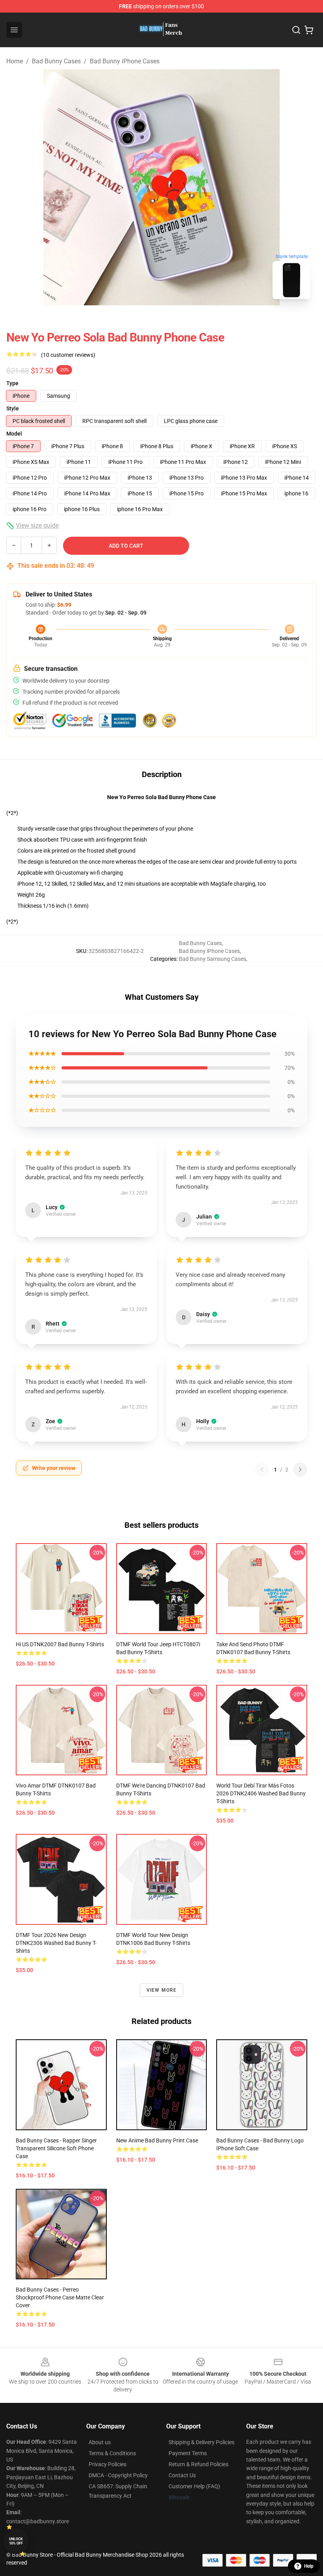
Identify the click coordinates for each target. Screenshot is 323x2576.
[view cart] (309, 30)
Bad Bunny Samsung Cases (213, 959)
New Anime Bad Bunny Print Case (157, 2140)
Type (12, 383)
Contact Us (182, 2475)
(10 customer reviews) (68, 355)
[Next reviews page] (300, 1470)
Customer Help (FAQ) (194, 2486)
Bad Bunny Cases (56, 61)
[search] (296, 30)
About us (100, 2442)
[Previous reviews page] (262, 1470)
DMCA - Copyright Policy (118, 2475)
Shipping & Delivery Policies (201, 2442)
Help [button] (309, 2566)
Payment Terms (188, 2453)
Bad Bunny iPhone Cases (125, 61)
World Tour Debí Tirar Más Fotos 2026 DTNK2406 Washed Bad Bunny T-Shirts (261, 1793)
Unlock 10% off (16, 2541)
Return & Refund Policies (199, 2464)
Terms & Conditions (112, 2453)
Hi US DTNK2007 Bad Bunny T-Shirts (60, 1644)
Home (15, 61)
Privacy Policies (108, 2464)
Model (14, 434)
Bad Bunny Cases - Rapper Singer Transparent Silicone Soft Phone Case (56, 2148)
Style (13, 408)
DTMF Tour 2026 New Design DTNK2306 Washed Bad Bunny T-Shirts (56, 1943)
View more (162, 1990)
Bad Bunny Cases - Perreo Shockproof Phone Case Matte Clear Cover (60, 2297)
